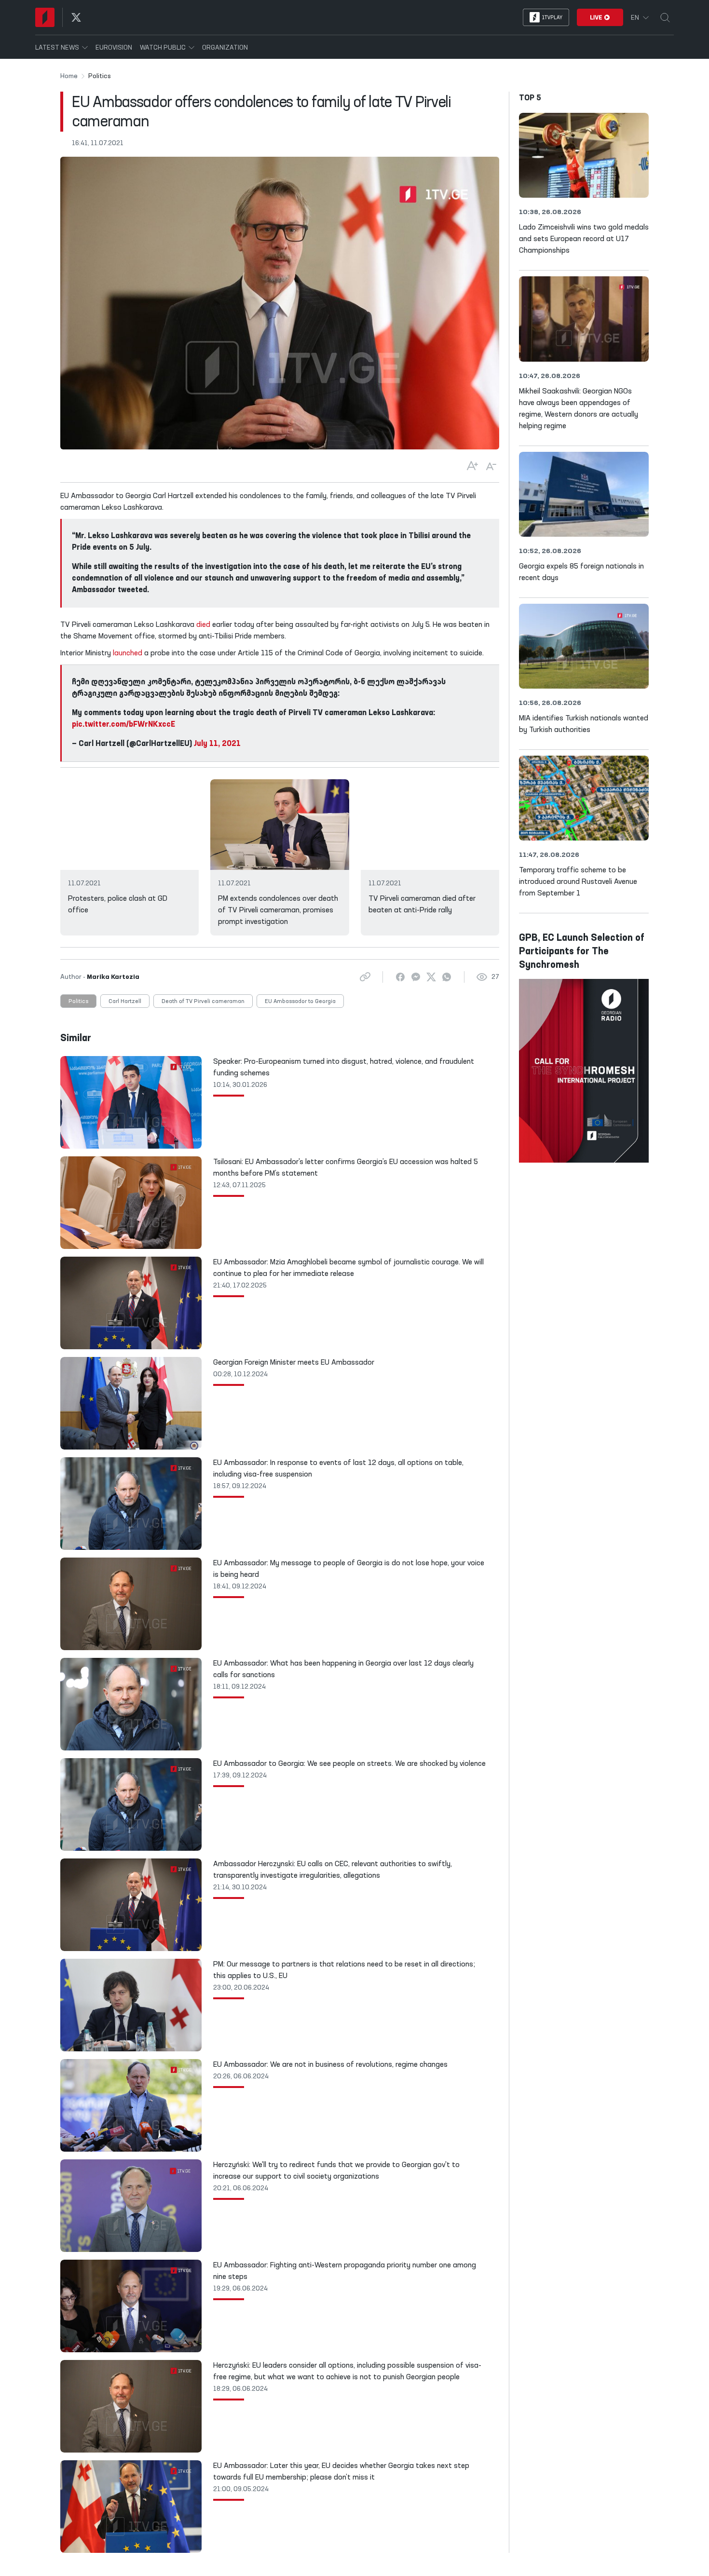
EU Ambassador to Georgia (300, 1002)
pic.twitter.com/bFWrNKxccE (123, 725)
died (203, 625)
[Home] (45, 17)
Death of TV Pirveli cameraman (203, 1002)
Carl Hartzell (125, 1002)
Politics (78, 1002)
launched (128, 653)
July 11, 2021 (217, 744)
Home (69, 76)
